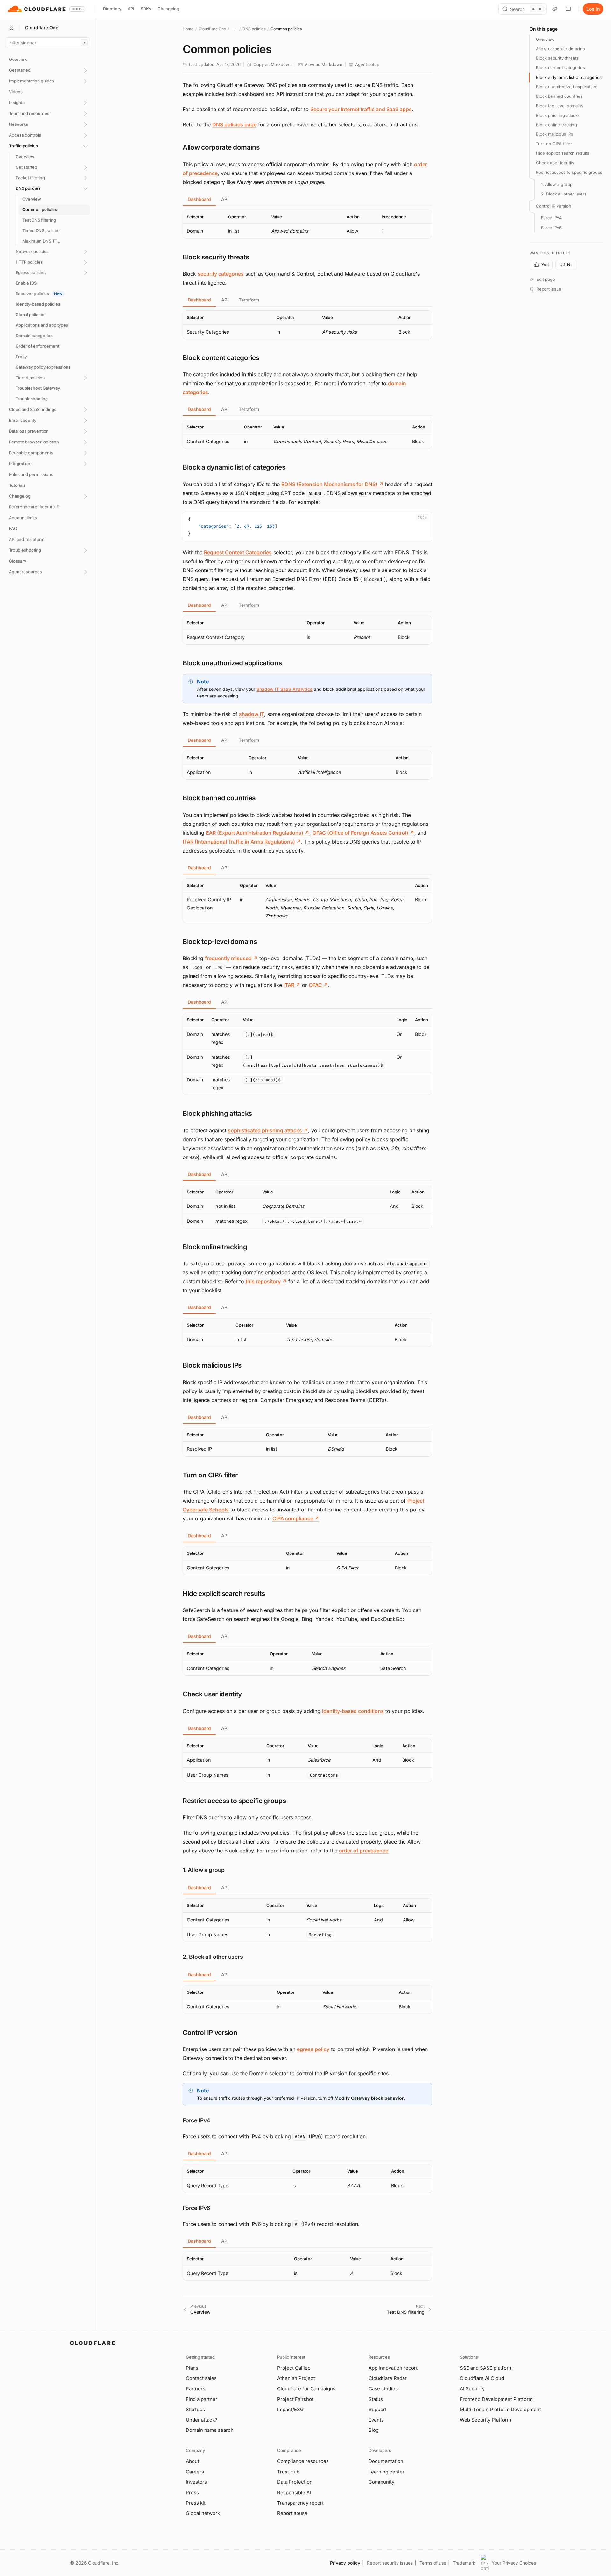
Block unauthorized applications (567, 87)
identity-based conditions (353, 1711)
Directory (112, 9)
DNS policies (254, 29)
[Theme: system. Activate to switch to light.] (568, 9)
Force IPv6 (551, 228)
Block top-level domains (560, 106)
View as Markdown (323, 64)
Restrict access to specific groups (569, 172)
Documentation (386, 2461)
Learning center (386, 2472)
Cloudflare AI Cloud (482, 2378)
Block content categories (560, 68)
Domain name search (210, 2430)
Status (376, 2399)
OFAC (318, 985)
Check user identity (555, 163)
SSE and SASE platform (486, 2368)
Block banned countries (559, 96)
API (131, 9)
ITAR (292, 985)
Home (188, 29)
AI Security (472, 2389)
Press (192, 2492)
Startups (195, 2409)
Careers (195, 2472)
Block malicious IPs (555, 134)
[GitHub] (555, 9)
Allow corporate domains (560, 49)
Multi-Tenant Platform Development (500, 2409)
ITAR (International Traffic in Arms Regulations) (242, 842)
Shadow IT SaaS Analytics (284, 689)
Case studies (383, 2389)
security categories (221, 274)
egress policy (313, 2049)
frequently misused (231, 958)
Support (378, 2409)
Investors (196, 2482)
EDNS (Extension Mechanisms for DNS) (332, 484)
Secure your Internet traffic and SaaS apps (361, 109)
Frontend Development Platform (496, 2399)
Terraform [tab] (249, 300)
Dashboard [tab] (199, 199)
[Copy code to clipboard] (425, 519)
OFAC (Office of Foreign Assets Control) (363, 833)
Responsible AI (294, 2492)
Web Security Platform (485, 2420)
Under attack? (202, 2420)
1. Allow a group (557, 184)
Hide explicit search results (563, 153)
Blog (374, 2430)
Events (376, 2420)
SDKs (146, 9)
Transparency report (300, 2503)
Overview (545, 39)
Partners (196, 2389)
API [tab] (225, 199)
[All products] (11, 28)
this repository (266, 1281)
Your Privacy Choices (514, 2563)
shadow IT (252, 714)
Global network (203, 2513)
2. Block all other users (564, 194)
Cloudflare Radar (388, 2378)
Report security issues (390, 2563)
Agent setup (367, 64)
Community (381, 2482)
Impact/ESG (290, 2409)
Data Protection (295, 2482)
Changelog (168, 9)
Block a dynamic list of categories (569, 77)
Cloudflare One (212, 29)
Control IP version (554, 206)
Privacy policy (345, 2563)
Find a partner (202, 2399)
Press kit (196, 2503)
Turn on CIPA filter (554, 144)
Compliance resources (303, 2461)
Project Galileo (294, 2368)
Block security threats (557, 58)
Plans (192, 2368)
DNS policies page (234, 124)
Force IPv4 (551, 218)
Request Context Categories (238, 552)
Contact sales (201, 2378)
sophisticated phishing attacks (268, 1130)
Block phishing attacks (558, 115)
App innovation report (393, 2368)
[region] (307, 224)
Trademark (464, 2563)
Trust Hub (288, 2472)
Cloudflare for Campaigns (306, 2389)
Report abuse (292, 2513)
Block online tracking (556, 125)
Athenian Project (296, 2378)
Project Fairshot (295, 2399)
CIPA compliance (296, 1518)
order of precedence (364, 1851)
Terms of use (433, 2563)
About (193, 2461)
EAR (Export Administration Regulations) (258, 833)
